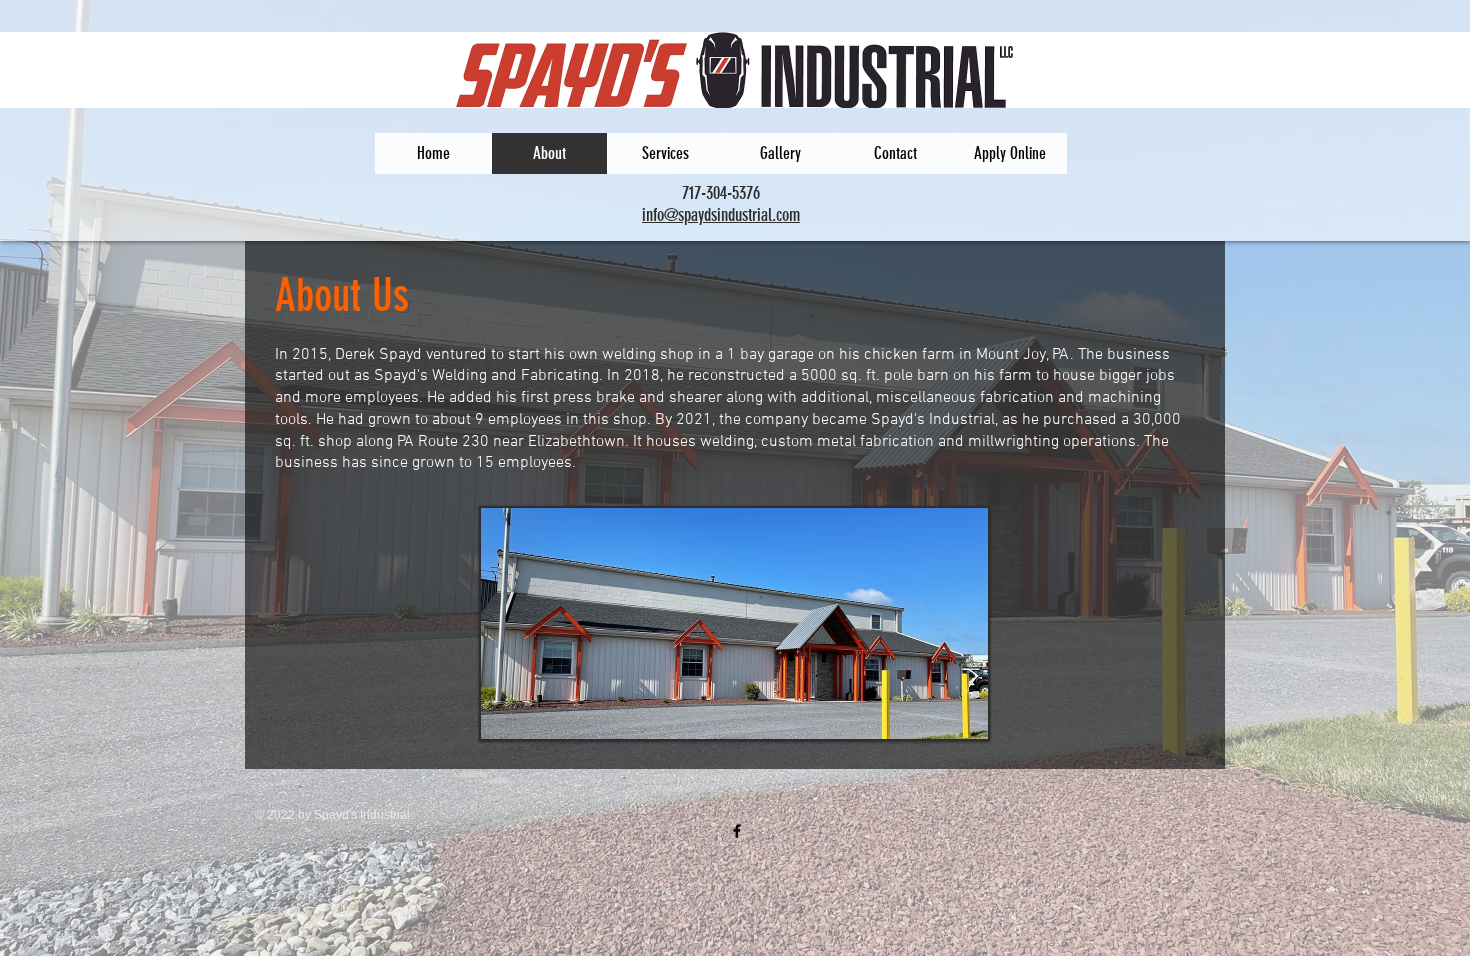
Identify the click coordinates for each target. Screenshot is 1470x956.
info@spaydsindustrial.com (721, 215)
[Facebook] (737, 831)
